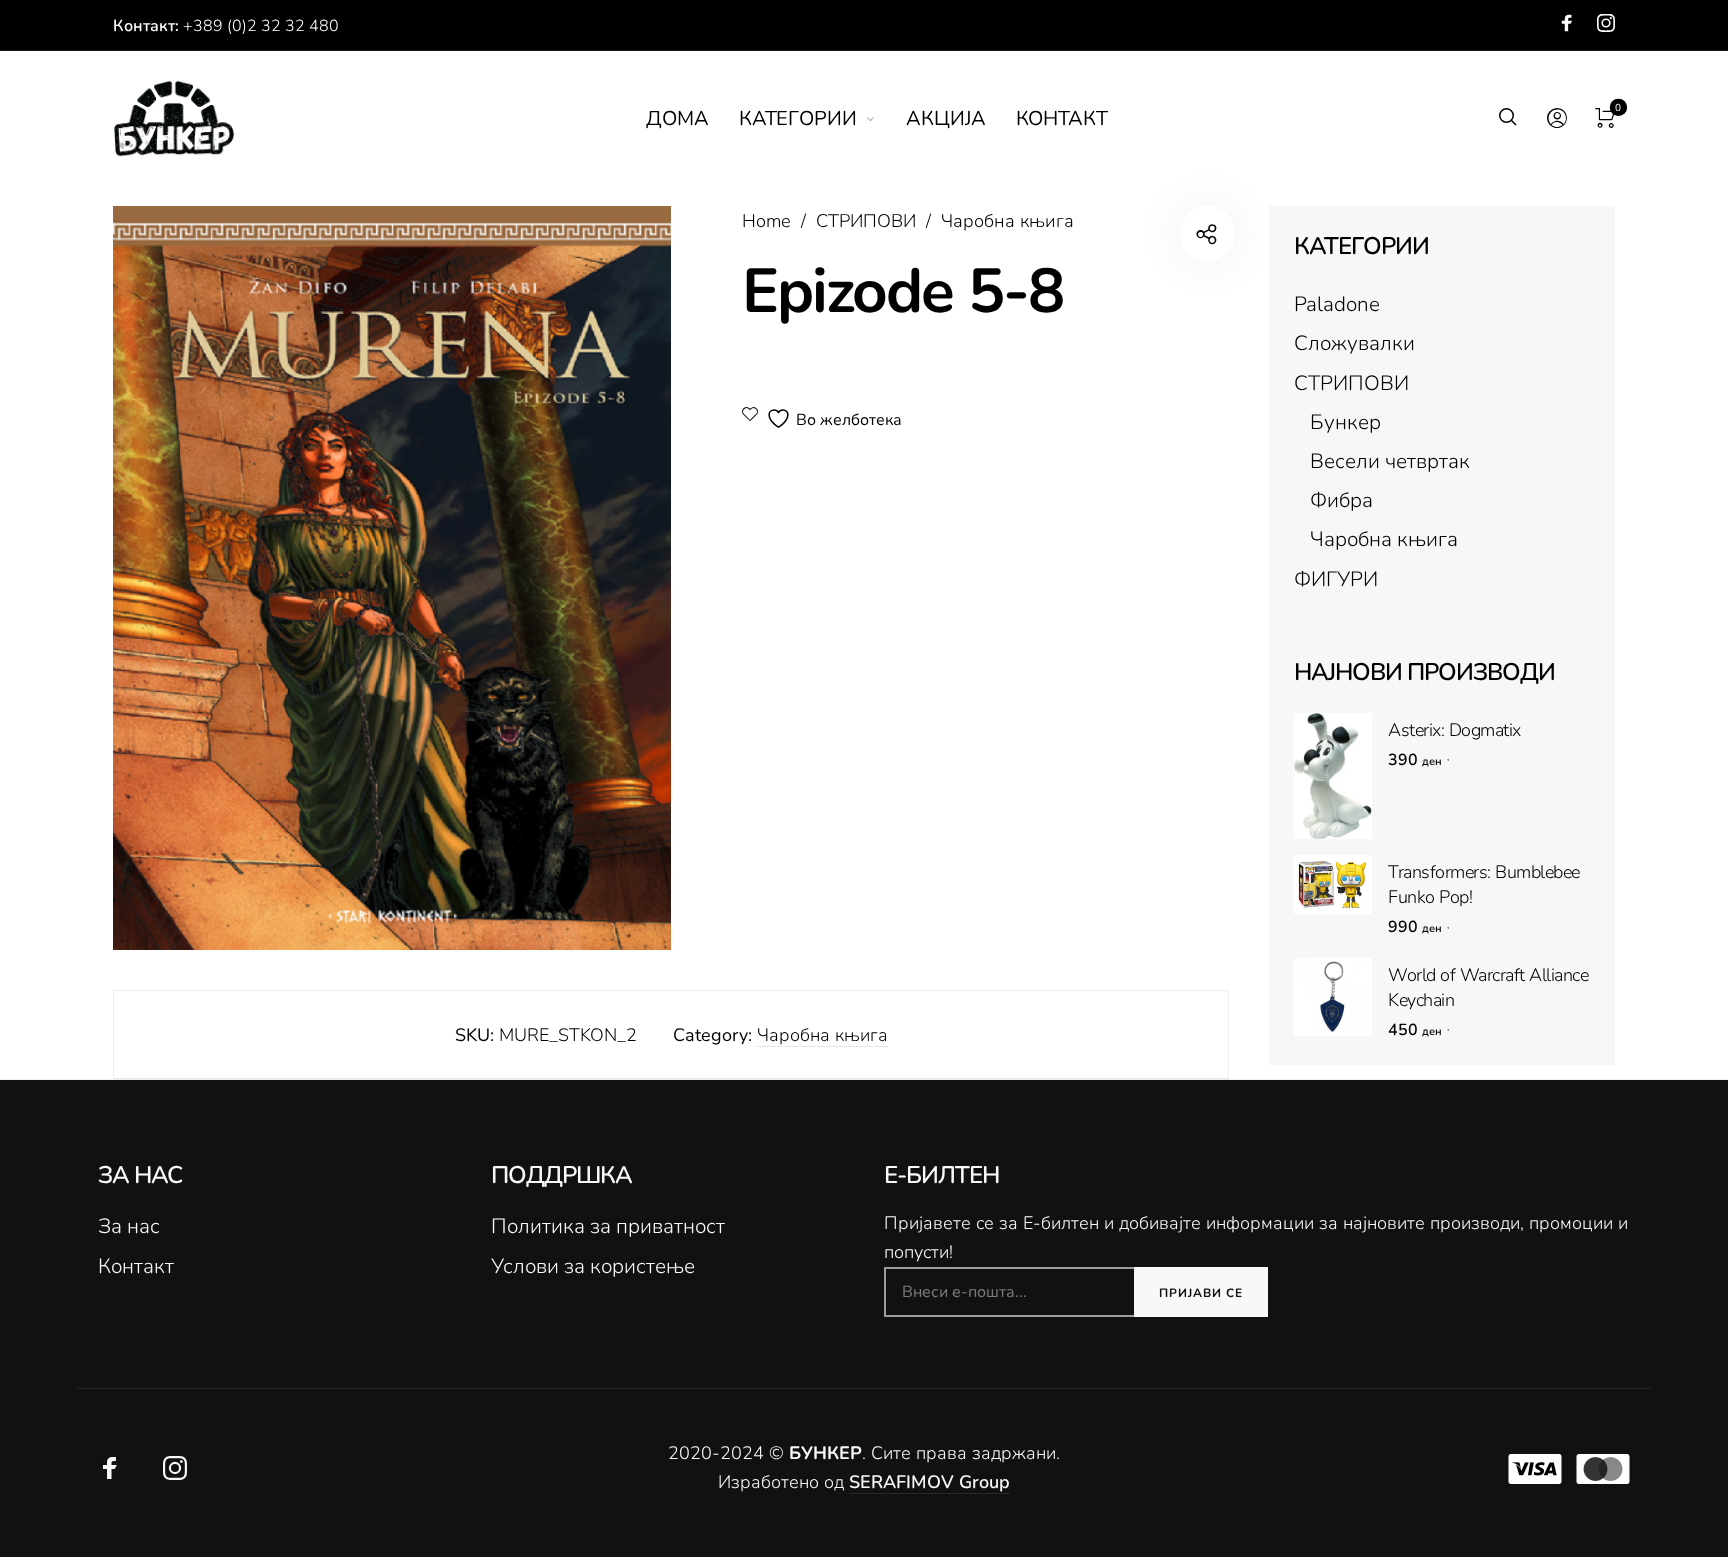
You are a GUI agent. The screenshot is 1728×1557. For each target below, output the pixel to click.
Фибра (1341, 500)
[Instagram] (1606, 23)
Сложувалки (1354, 343)
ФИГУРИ (1336, 579)
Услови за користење (593, 1266)
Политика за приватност (608, 1226)
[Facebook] (1567, 23)
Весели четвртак (1390, 461)
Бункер (1345, 422)
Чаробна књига (1007, 221)
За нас (129, 1226)
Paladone (1337, 304)
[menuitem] (692, 119)
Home (766, 221)
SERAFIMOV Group (929, 1482)
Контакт (136, 1266)
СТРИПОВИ (866, 221)
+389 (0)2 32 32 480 (261, 26)
